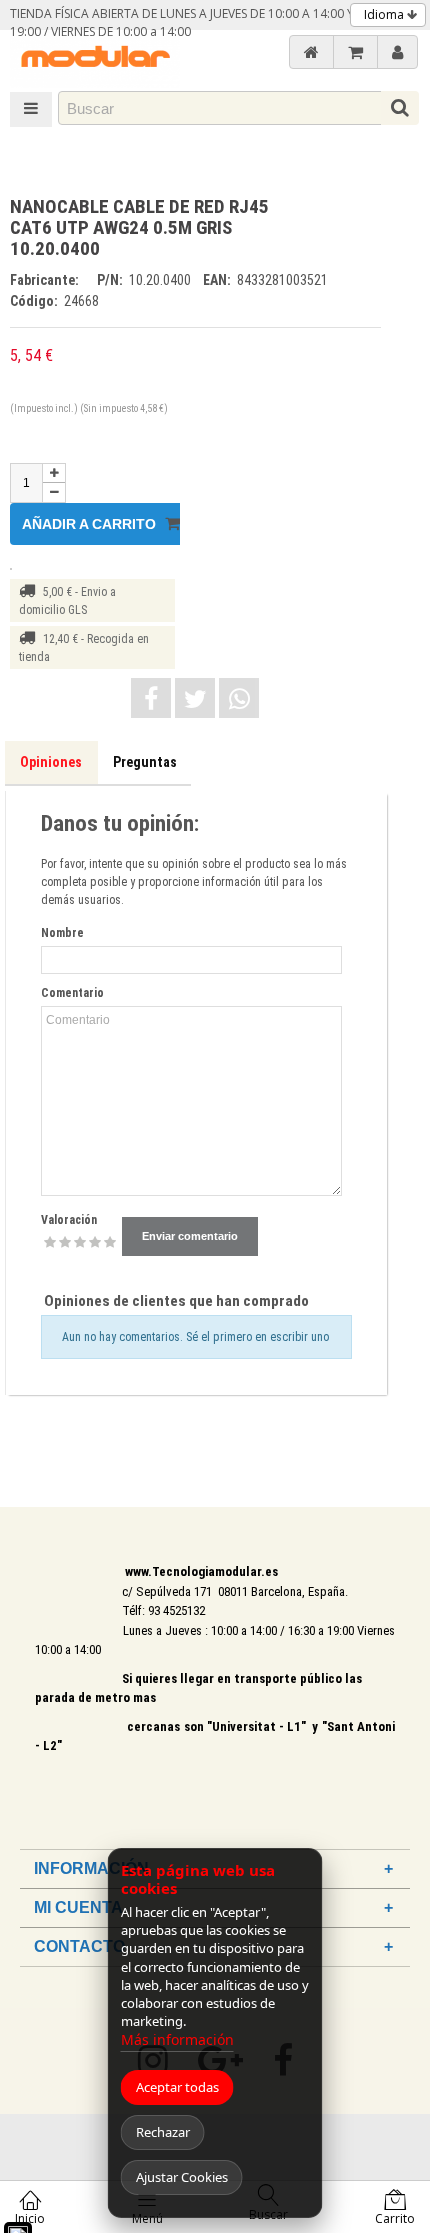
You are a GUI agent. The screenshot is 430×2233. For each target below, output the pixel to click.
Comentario (72, 993)
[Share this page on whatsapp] (239, 698)
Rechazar (163, 2132)
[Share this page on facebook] (151, 698)
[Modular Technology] (95, 59)
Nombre (62, 933)
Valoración (69, 1220)
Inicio (30, 2218)
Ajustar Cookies (182, 2177)
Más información (177, 2039)
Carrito (395, 2218)
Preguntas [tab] (145, 762)
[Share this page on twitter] (195, 698)
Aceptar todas (177, 2087)
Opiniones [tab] (51, 762)
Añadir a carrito (91, 524)
